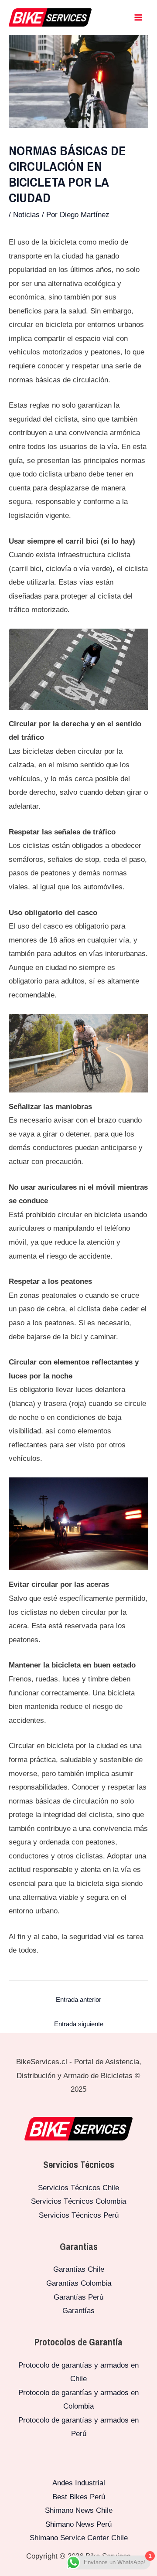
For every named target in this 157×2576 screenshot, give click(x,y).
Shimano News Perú (78, 2524)
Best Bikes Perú (79, 2497)
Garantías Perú (78, 2297)
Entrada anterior (78, 1999)
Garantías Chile (79, 2269)
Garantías (78, 2311)
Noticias (26, 215)
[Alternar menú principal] (139, 17)
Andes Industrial (79, 2483)
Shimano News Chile (79, 2510)
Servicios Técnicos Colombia (78, 2201)
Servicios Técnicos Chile (78, 2188)
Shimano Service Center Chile (79, 2538)
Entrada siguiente (79, 2024)
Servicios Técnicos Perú (79, 2215)
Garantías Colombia (79, 2283)
